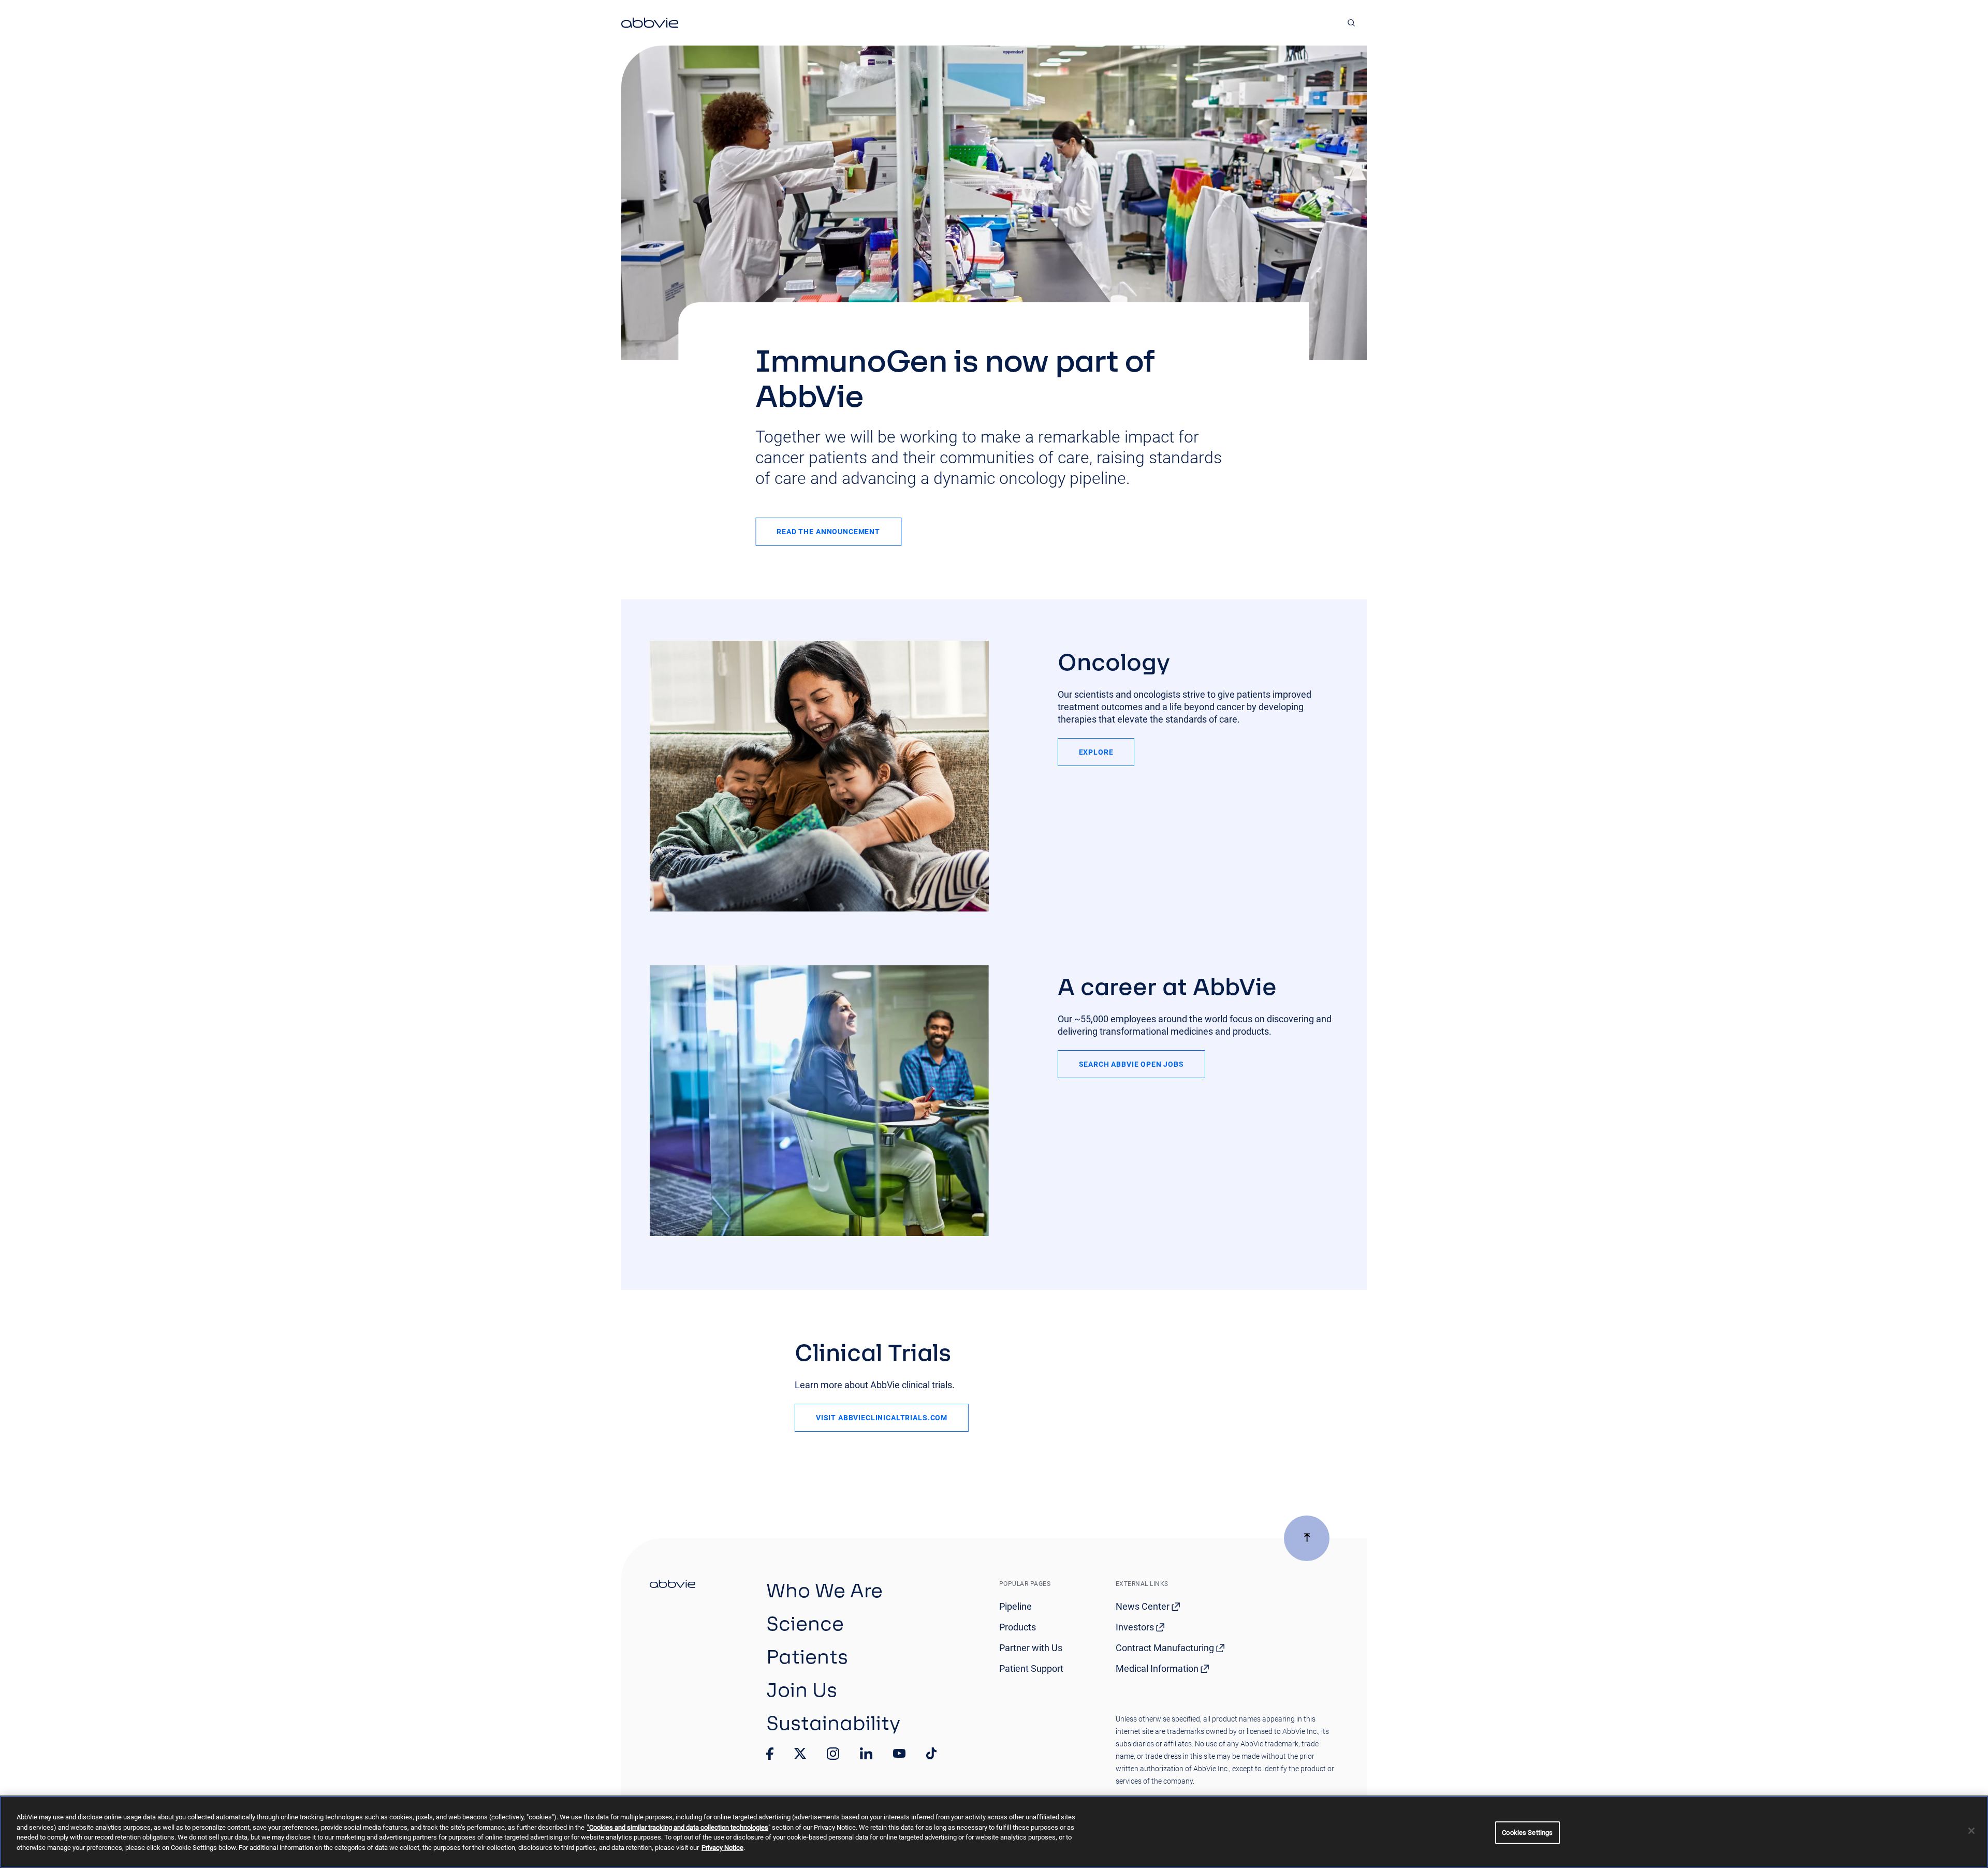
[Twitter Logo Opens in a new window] (800, 1753)
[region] (994, 1832)
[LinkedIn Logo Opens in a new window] (866, 1754)
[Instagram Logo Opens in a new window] (833, 1754)
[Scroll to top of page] (1307, 1538)
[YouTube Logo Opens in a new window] (899, 1753)
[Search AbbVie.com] (1351, 23)
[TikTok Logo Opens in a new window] (931, 1754)
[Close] (1971, 1831)
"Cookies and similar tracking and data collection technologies (678, 1827)
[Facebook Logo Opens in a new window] (770, 1754)
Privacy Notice (722, 1848)
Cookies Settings (1527, 1833)
